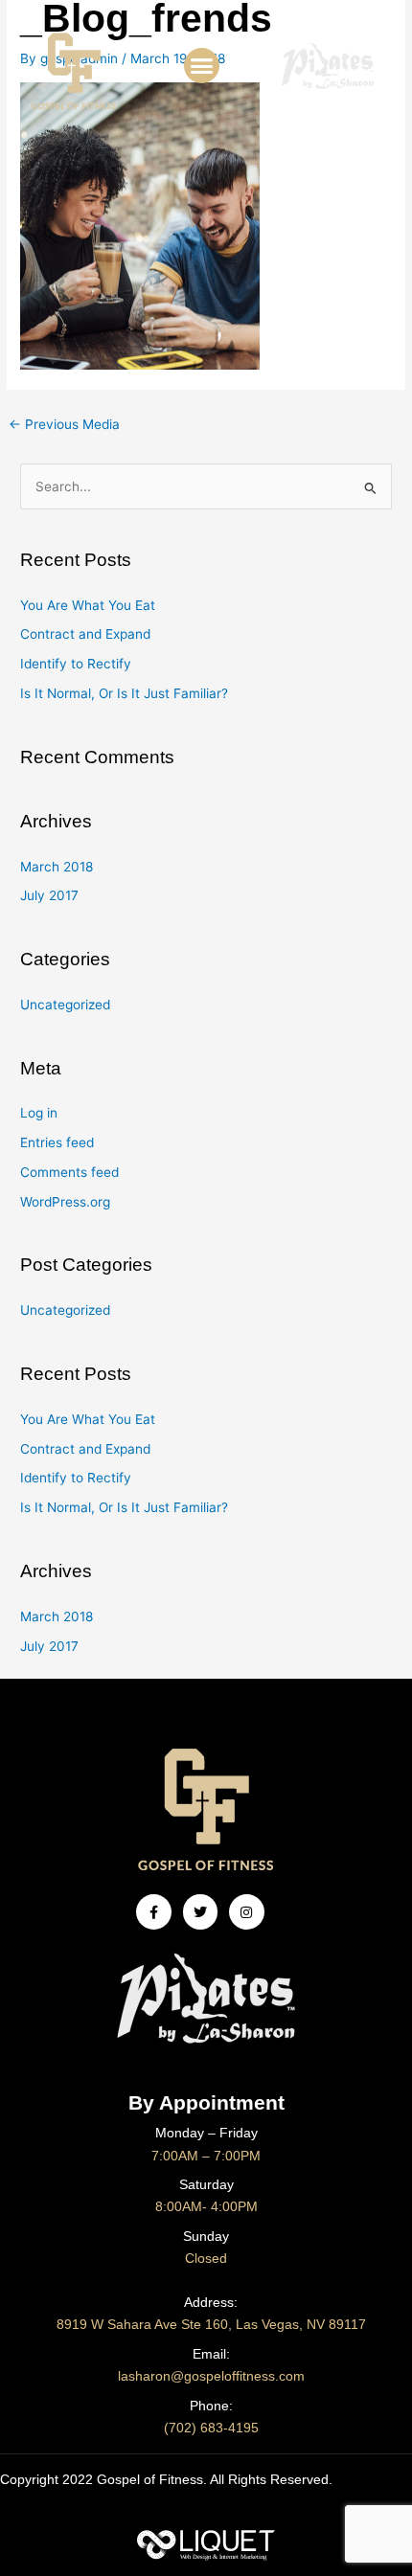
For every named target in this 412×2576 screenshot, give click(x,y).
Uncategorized (65, 1005)
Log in (39, 1113)
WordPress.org (65, 1202)
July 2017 (49, 895)
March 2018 (57, 867)
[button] (202, 66)
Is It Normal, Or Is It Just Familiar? (124, 693)
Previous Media (64, 424)
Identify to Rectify (76, 664)
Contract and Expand (85, 634)
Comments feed (69, 1172)
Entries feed (57, 1142)
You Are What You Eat (88, 605)
